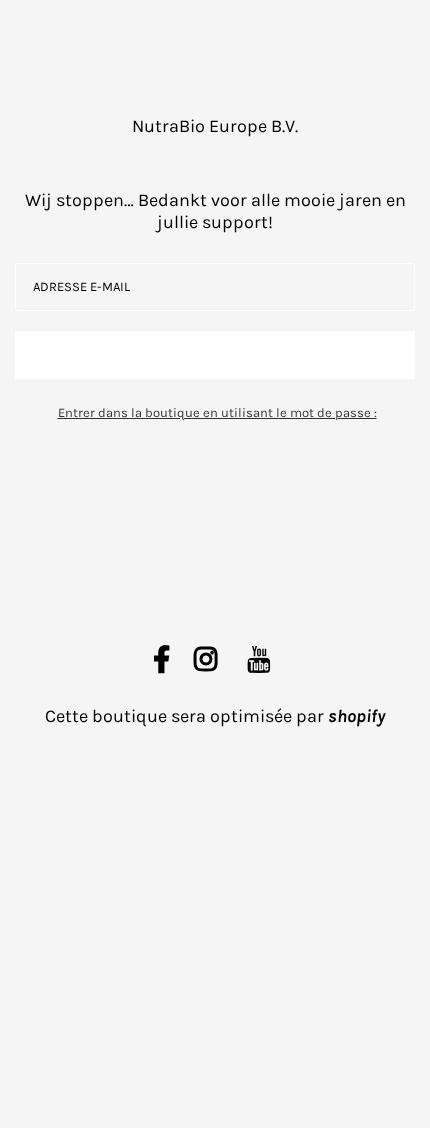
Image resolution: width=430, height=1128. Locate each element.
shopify (356, 716)
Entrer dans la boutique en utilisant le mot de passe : (217, 412)
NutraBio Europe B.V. (215, 126)
